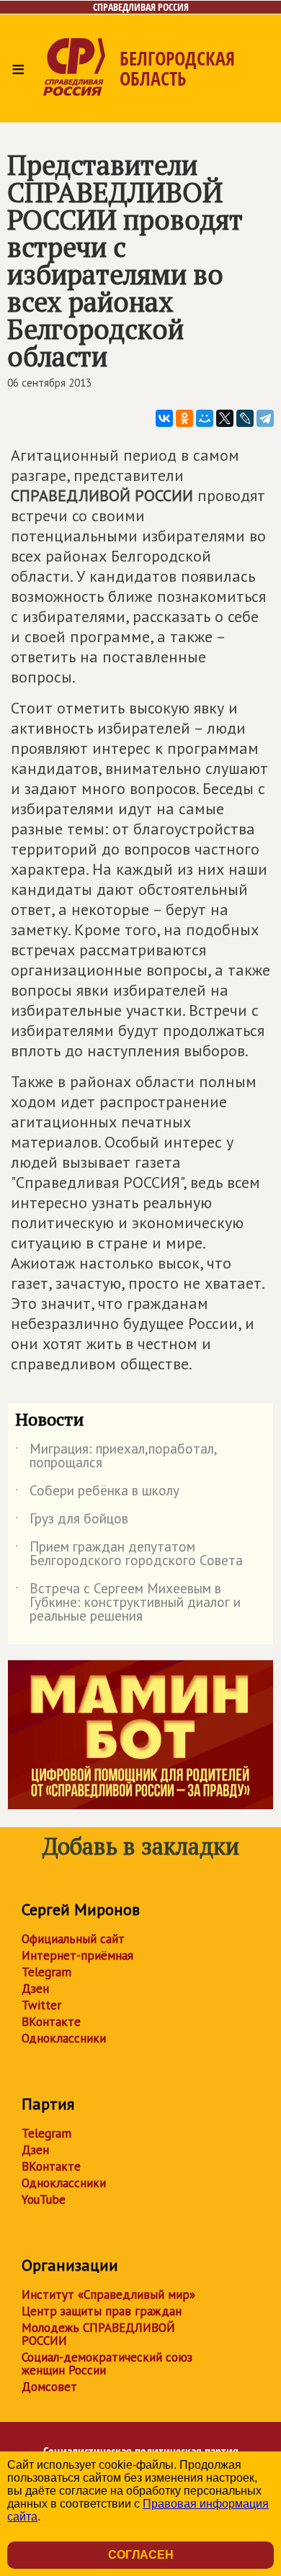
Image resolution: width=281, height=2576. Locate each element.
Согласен (141, 2555)
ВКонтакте (51, 2022)
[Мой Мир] (205, 418)
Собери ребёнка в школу (97, 1493)
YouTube (44, 2199)
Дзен (35, 1989)
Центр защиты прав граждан (102, 2311)
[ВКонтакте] (164, 418)
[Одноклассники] (184, 418)
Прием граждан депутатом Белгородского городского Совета (129, 1554)
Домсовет (49, 2387)
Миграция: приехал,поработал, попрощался (116, 1456)
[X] (225, 418)
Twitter (41, 2005)
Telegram (46, 1972)
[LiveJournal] (245, 418)
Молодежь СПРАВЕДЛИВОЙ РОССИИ (98, 2334)
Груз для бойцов (72, 1521)
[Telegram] (265, 418)
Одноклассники (64, 2038)
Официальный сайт (73, 1939)
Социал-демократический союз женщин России (107, 2364)
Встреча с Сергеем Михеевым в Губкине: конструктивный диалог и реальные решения (128, 1603)
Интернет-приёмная (77, 1955)
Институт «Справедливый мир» (108, 2294)
